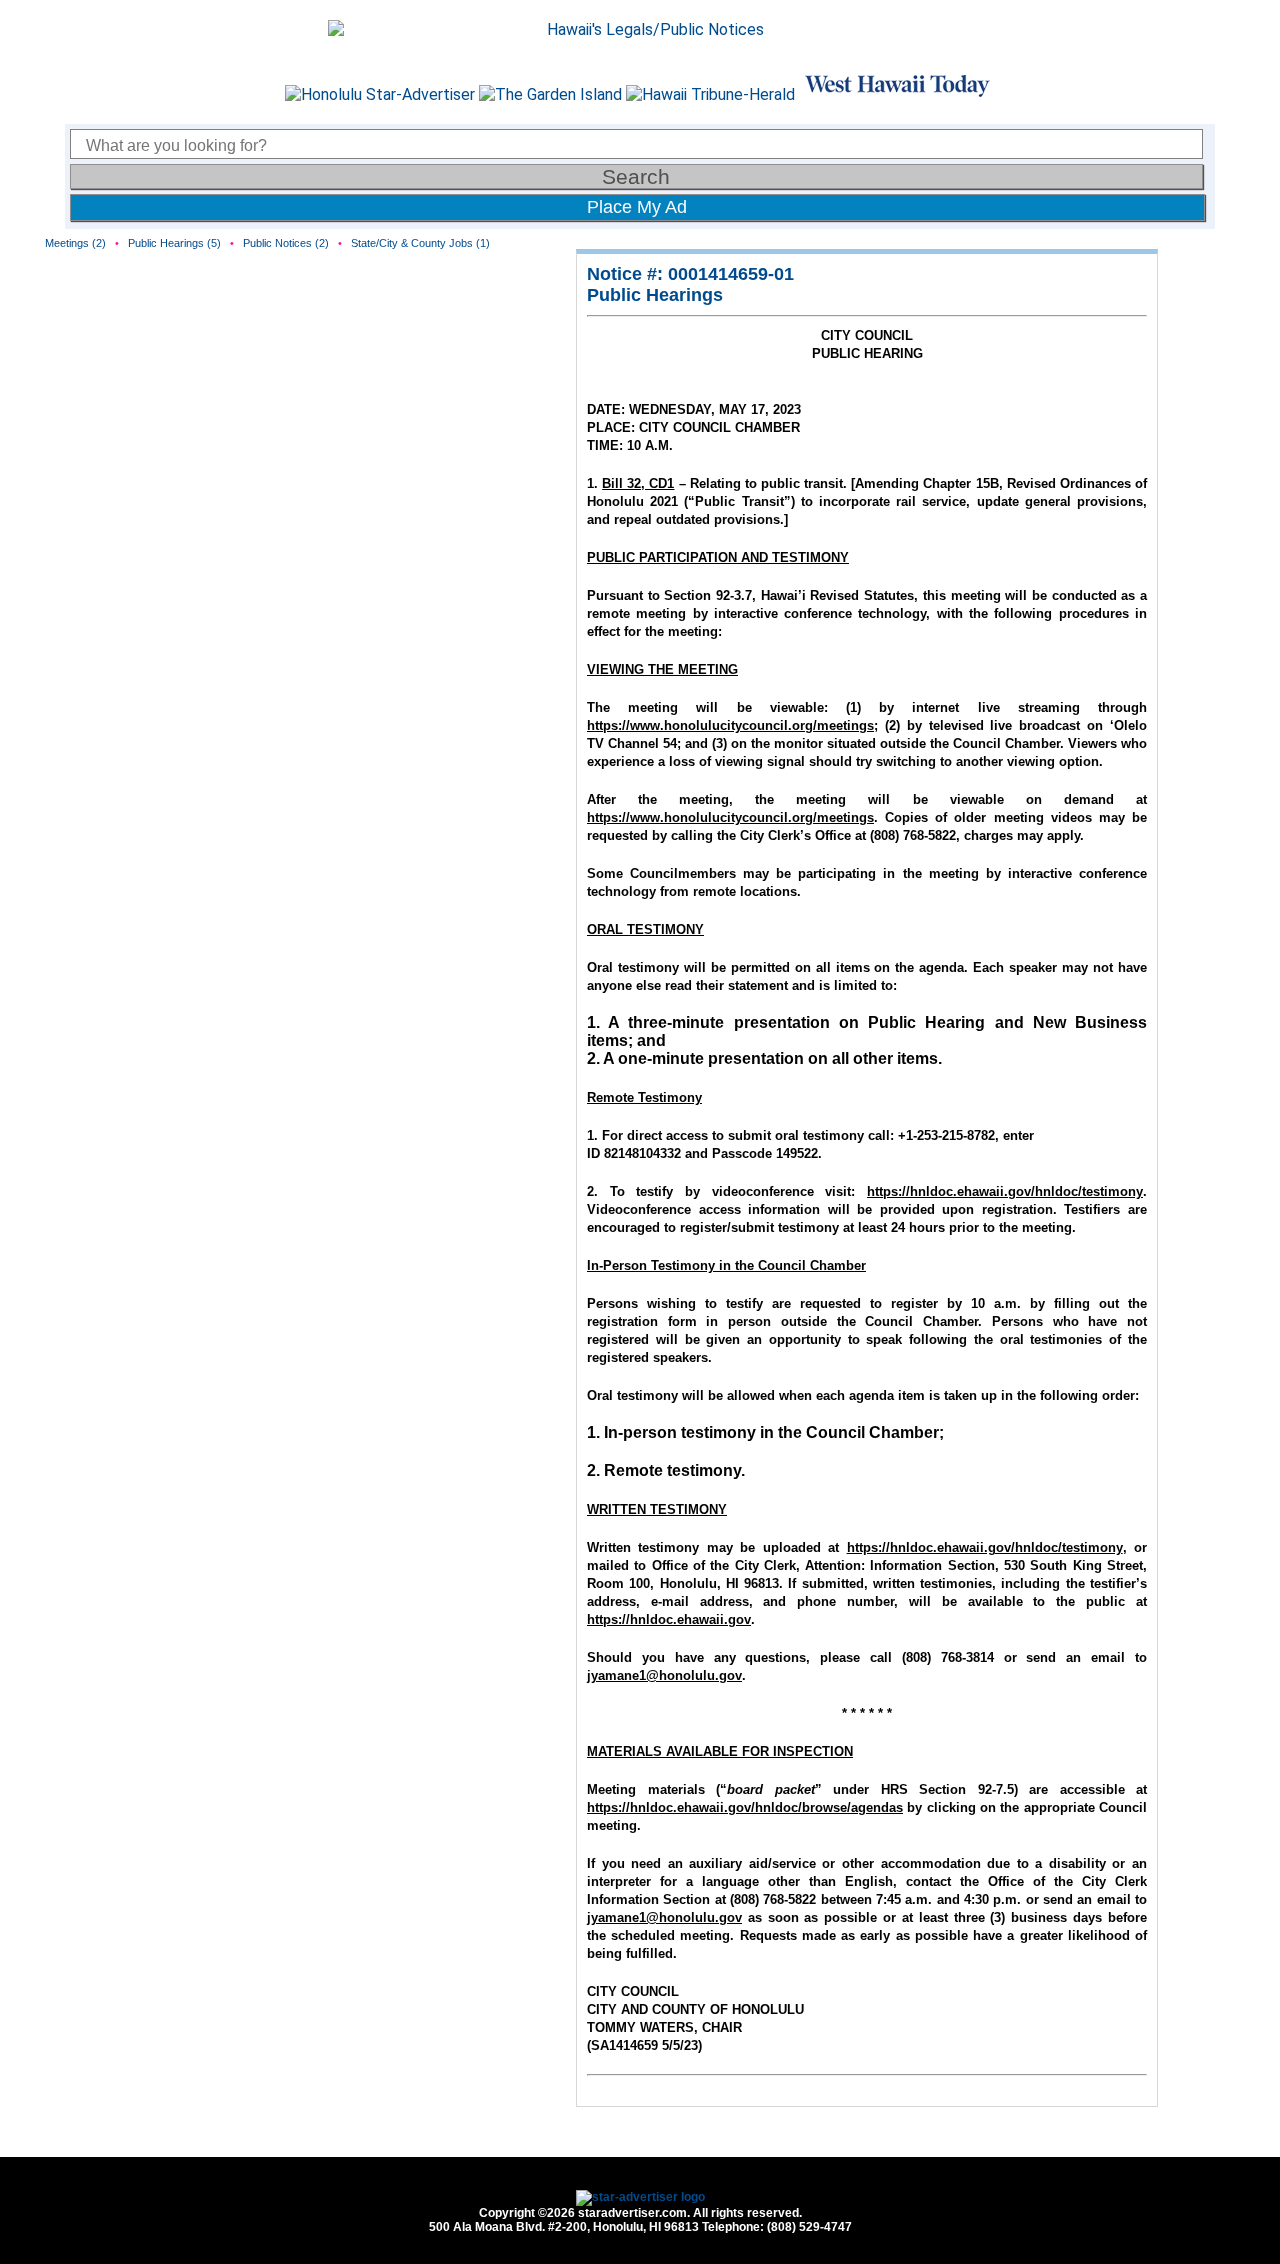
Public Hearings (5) (174, 243)
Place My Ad (637, 207)
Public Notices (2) (286, 243)
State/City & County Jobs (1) (420, 243)
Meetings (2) (75, 243)
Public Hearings (655, 295)
